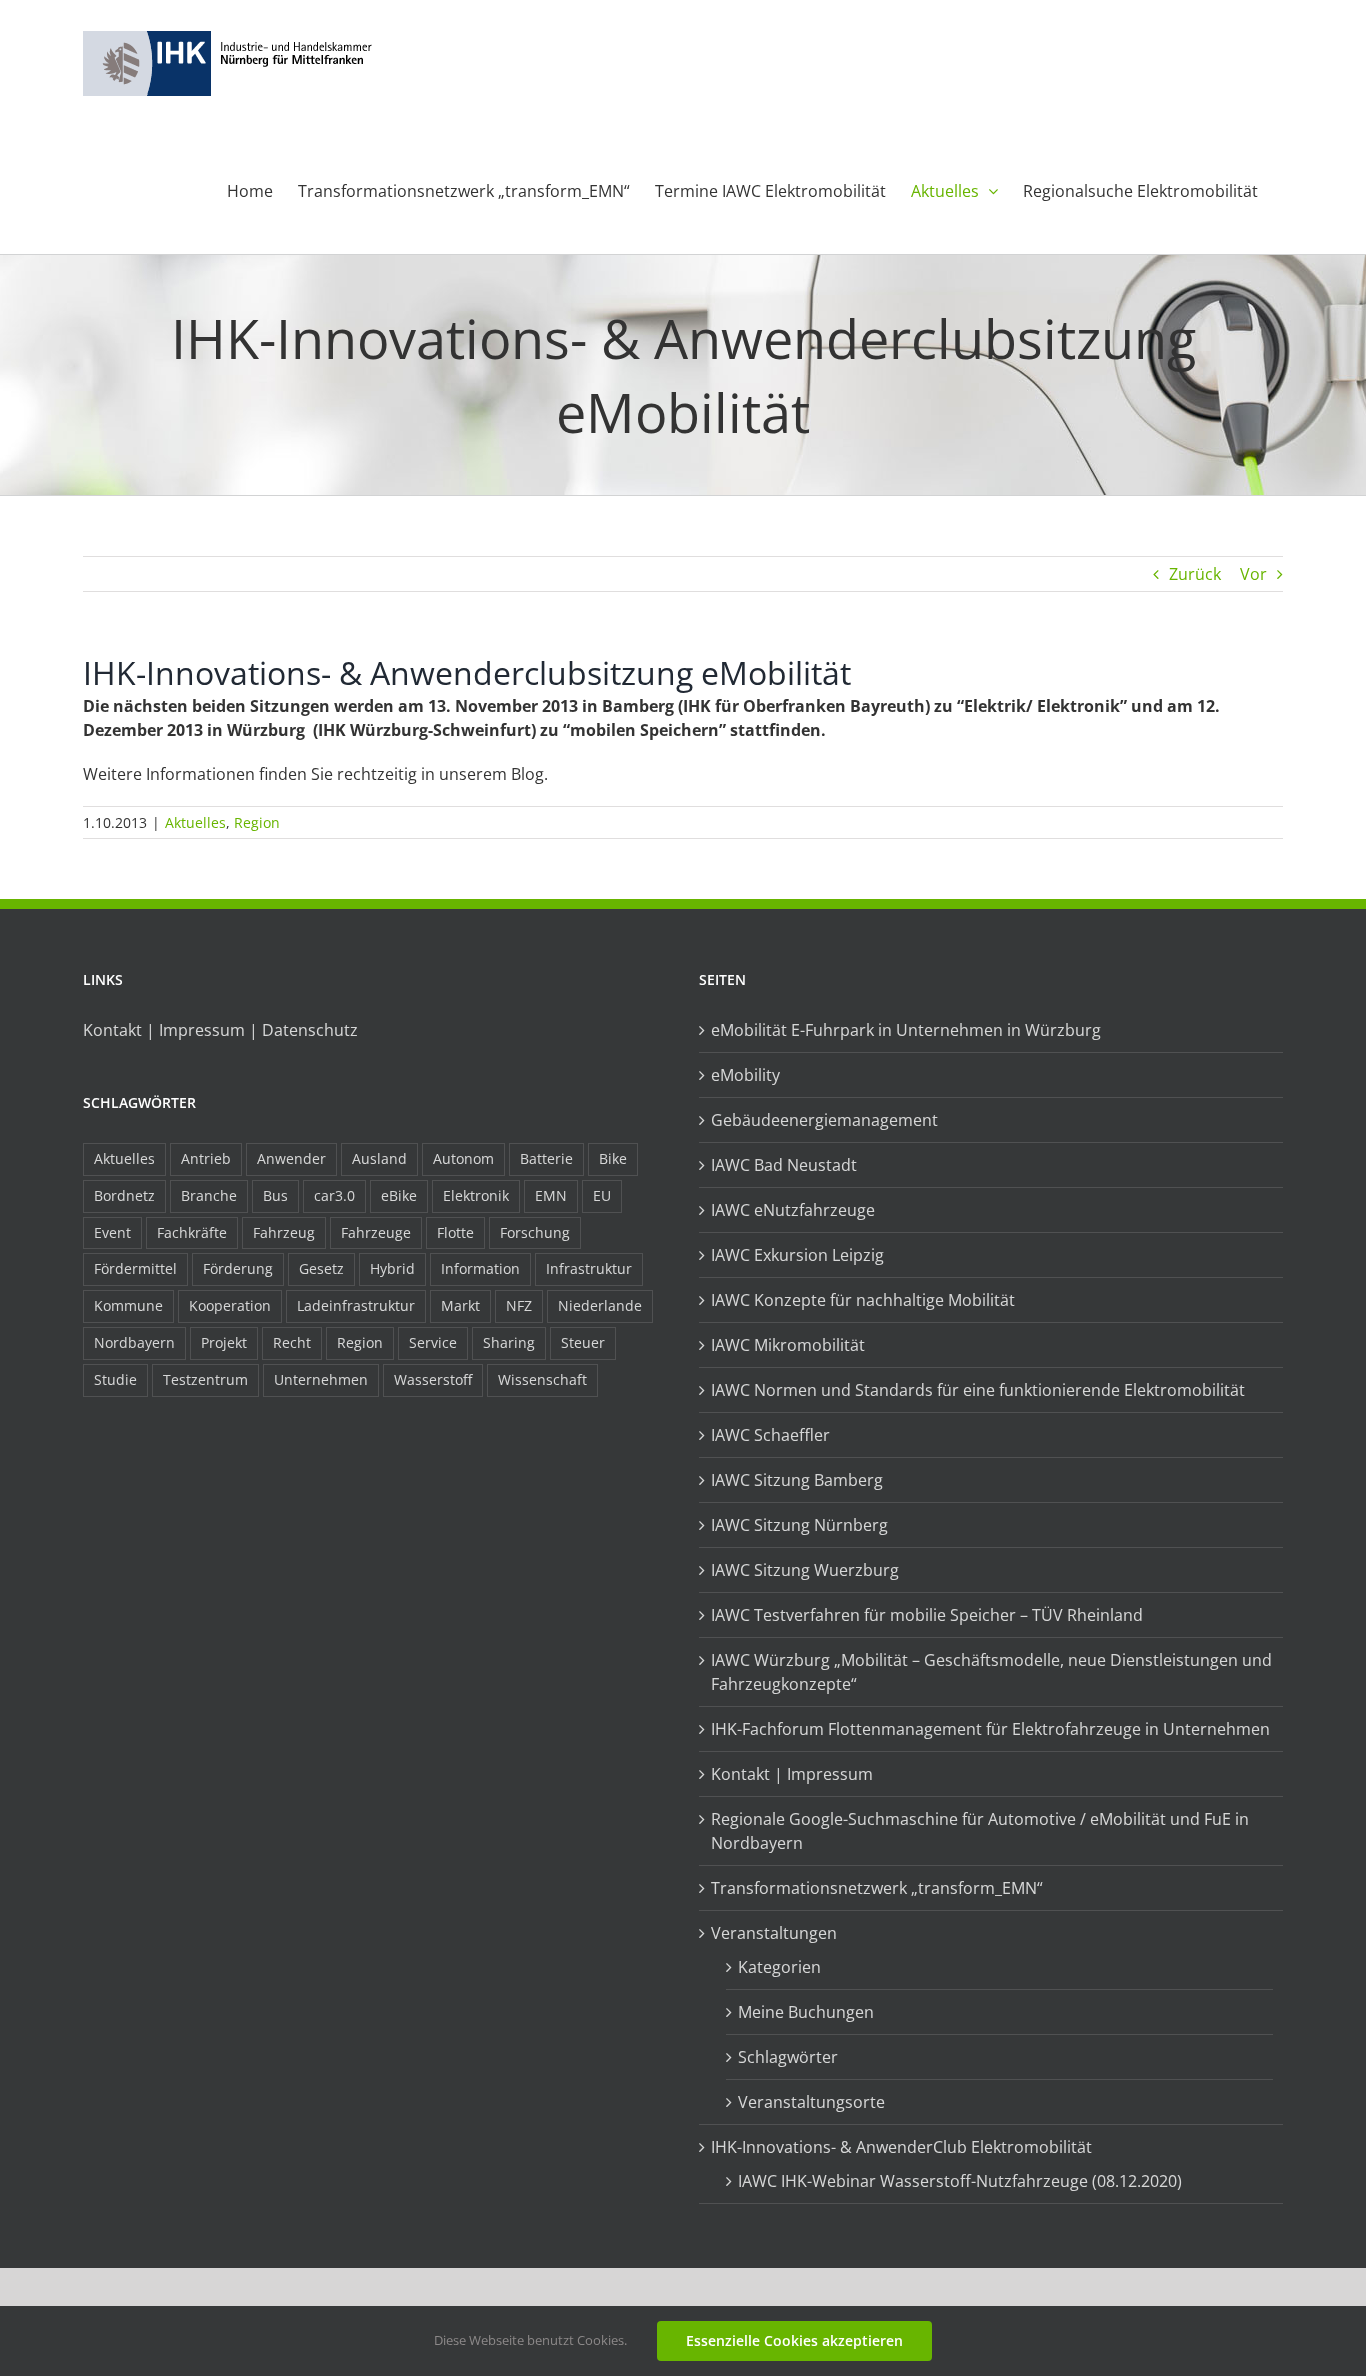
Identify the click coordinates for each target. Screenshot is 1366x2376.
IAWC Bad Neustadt (784, 1165)
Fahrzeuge (376, 1232)
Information (480, 1268)
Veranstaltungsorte (811, 2102)
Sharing (509, 1342)
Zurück (1195, 574)
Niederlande (600, 1305)
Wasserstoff (433, 1379)
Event (112, 1232)
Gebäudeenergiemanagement (824, 1120)
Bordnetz (124, 1195)
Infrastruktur (589, 1268)
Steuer (583, 1342)
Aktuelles (195, 822)
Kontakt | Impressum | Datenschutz (220, 1030)
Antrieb (206, 1158)
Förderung (238, 1268)
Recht (292, 1342)
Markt (460, 1305)
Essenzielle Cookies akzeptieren (794, 2340)
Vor (1253, 574)
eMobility (745, 1075)
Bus (275, 1195)
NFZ (519, 1305)
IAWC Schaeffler (770, 1435)
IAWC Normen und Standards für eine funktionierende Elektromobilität (978, 1390)
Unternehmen (321, 1379)
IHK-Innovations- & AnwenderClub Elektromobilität (901, 2147)
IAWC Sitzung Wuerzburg (805, 1570)
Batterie (546, 1158)
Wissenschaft (542, 1379)
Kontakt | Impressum (792, 1774)
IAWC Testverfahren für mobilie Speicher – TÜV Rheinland (927, 1615)
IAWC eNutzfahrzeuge (793, 1210)
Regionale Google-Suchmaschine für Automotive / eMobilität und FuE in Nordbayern (980, 1831)
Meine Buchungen (806, 2012)
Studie (115, 1379)
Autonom (463, 1158)
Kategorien (779, 1967)
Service (433, 1342)
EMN (551, 1195)
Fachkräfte (192, 1232)
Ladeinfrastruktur (356, 1305)
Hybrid (392, 1268)
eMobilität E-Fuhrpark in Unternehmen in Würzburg (906, 1030)
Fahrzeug (284, 1232)
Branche (209, 1195)
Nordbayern (134, 1342)
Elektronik (476, 1195)
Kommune (128, 1305)
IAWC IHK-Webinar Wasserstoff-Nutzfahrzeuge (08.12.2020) (960, 2181)
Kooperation (230, 1305)
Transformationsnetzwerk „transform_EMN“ (877, 1888)
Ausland (379, 1158)
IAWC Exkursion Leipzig (797, 1255)
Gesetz (321, 1268)
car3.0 (334, 1195)
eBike (399, 1195)
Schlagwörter (788, 2057)
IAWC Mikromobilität (788, 1345)
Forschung (535, 1232)
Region (257, 822)
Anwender (291, 1158)
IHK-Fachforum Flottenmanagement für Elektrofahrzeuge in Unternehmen (990, 1729)
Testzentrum (205, 1379)
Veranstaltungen (774, 1933)
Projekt (224, 1342)
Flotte (455, 1232)
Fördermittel (135, 1268)
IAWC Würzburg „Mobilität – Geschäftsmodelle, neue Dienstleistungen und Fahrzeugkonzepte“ (991, 1672)
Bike (613, 1158)
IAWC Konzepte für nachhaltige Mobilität (863, 1300)
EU (602, 1195)
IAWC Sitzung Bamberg (797, 1480)
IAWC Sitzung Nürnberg (799, 1525)
